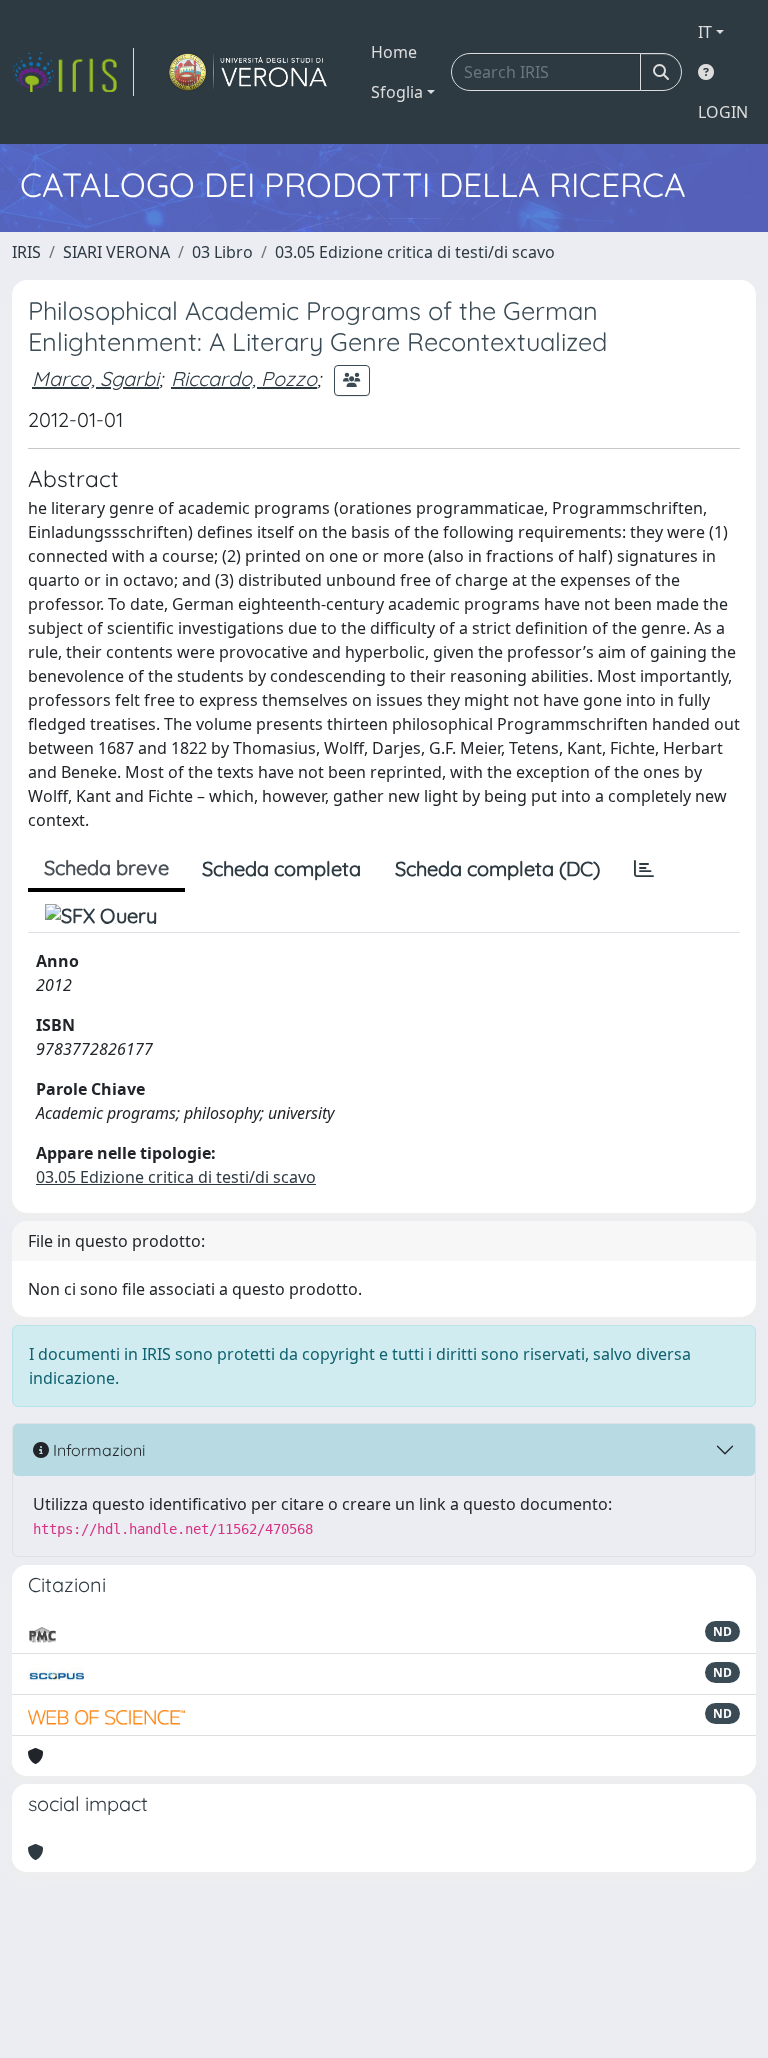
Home (394, 52)
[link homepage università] (248, 72)
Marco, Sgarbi (95, 378)
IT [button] (705, 32)
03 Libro (222, 252)
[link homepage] (73, 72)
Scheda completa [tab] (281, 868)
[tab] (644, 869)
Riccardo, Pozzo (244, 378)
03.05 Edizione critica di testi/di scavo (415, 252)
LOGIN (723, 112)
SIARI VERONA (116, 252)
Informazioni (97, 1450)
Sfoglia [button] (397, 92)
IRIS (26, 252)
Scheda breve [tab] (106, 867)
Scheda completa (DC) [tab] (497, 868)
